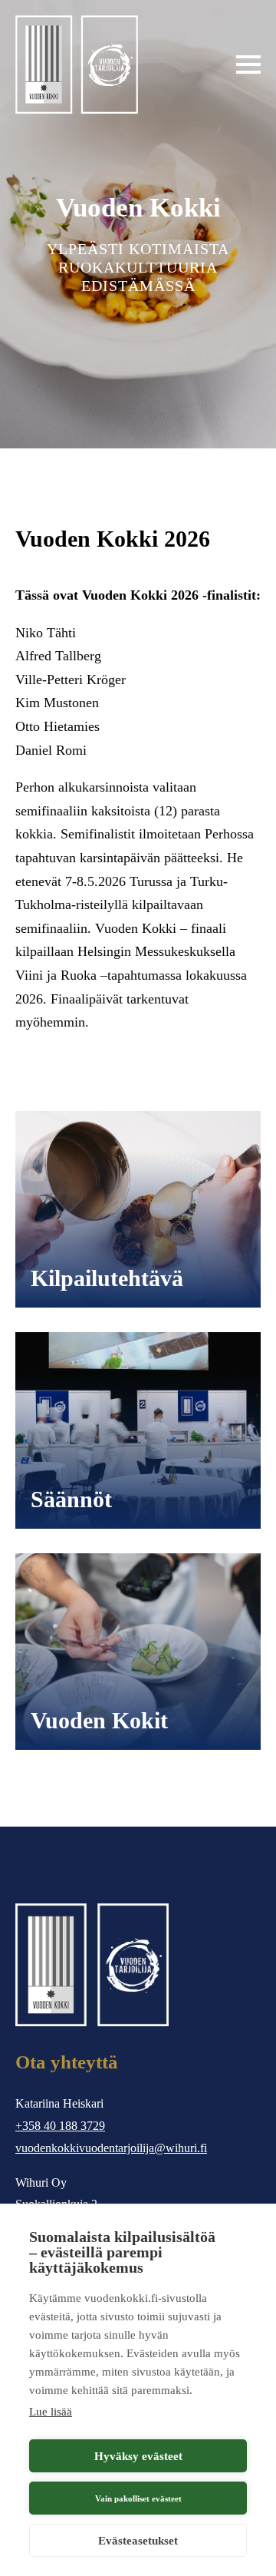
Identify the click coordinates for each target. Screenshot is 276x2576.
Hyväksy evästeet (138, 2456)
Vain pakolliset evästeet (138, 2498)
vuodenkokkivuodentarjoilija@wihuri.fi (111, 2148)
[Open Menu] (248, 64)
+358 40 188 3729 (60, 2126)
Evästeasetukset (138, 2541)
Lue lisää (51, 2412)
